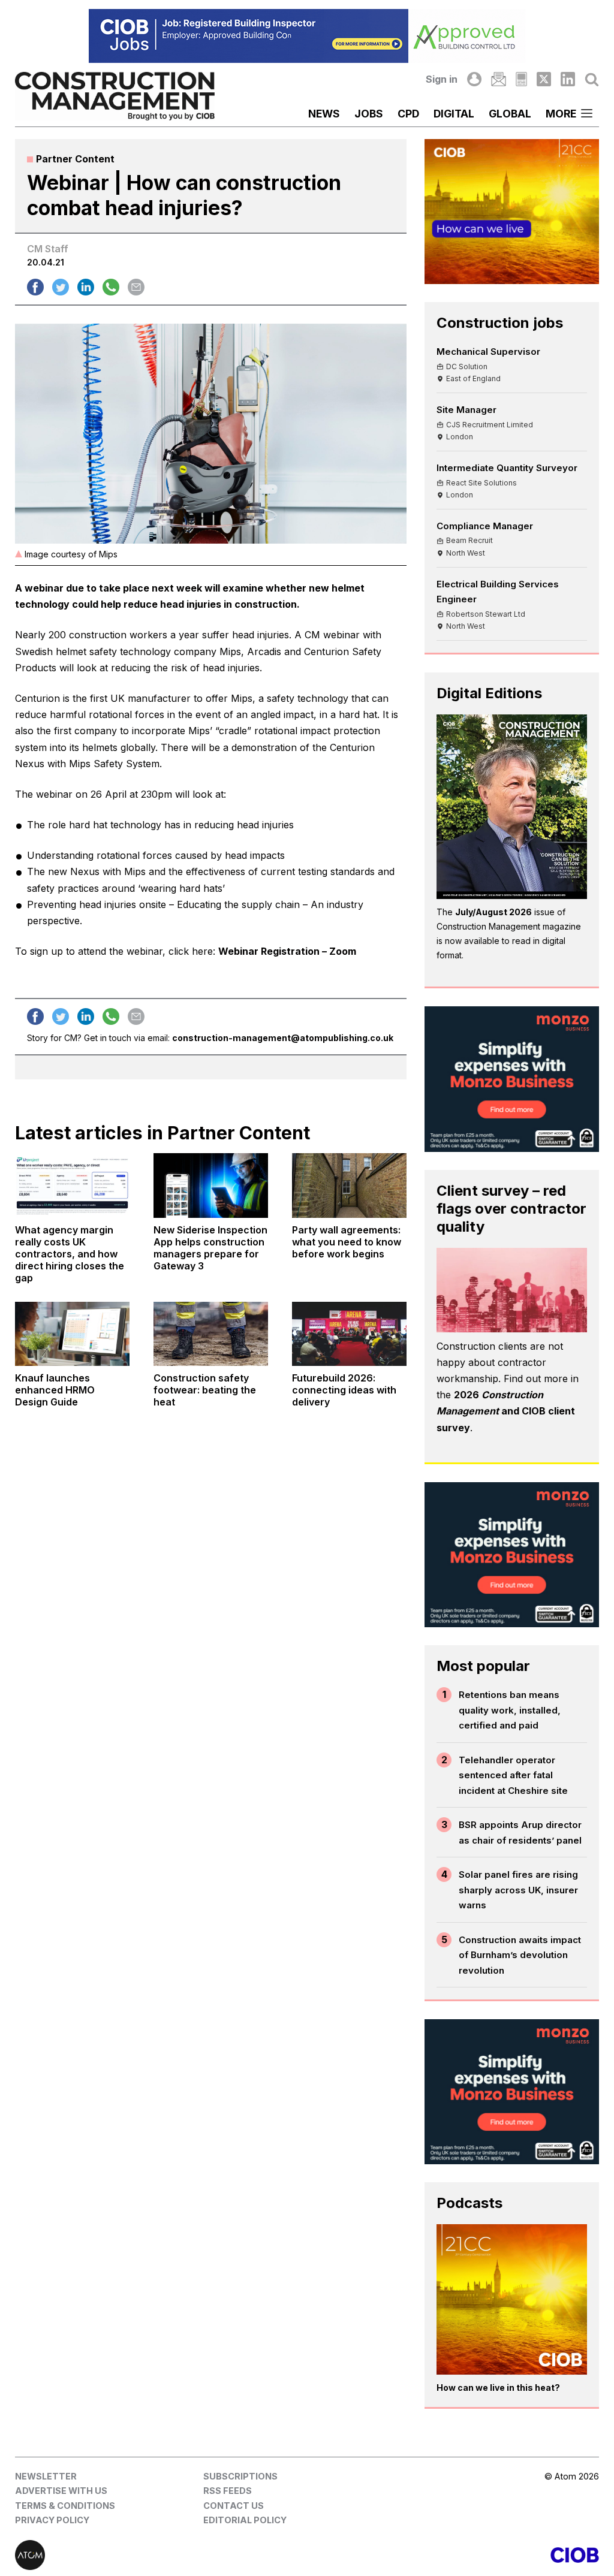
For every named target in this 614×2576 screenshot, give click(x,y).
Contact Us (234, 2506)
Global (510, 114)
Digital (454, 114)
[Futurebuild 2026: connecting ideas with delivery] (349, 1334)
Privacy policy (52, 2520)
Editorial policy (245, 2520)
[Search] (592, 79)
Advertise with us (61, 2491)
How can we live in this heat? (498, 2388)
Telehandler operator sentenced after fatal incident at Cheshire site (513, 1775)
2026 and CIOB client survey (506, 1411)
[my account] (474, 79)
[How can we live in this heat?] (512, 2299)
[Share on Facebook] (35, 287)
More (561, 114)
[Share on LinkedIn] (86, 287)
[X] (544, 79)
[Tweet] (61, 287)
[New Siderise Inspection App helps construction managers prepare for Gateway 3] (211, 1185)
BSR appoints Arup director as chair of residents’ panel (520, 1833)
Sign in (442, 79)
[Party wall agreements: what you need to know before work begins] (349, 1185)
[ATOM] (161, 2555)
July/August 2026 (493, 912)
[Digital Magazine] (521, 79)
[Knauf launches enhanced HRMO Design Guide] (72, 1334)
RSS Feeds (228, 2491)
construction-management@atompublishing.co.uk (283, 1038)
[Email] (498, 79)
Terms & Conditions (65, 2506)
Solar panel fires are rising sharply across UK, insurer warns (518, 1890)
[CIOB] (453, 2555)
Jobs (369, 114)
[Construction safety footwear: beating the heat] (211, 1334)
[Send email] (136, 287)
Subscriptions (240, 2476)
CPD (408, 114)
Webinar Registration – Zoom (287, 951)
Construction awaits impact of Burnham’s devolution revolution (520, 1955)
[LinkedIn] (568, 79)
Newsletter (46, 2476)
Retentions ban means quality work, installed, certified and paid (510, 1710)
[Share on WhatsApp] (111, 287)
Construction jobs (500, 323)
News (324, 114)
